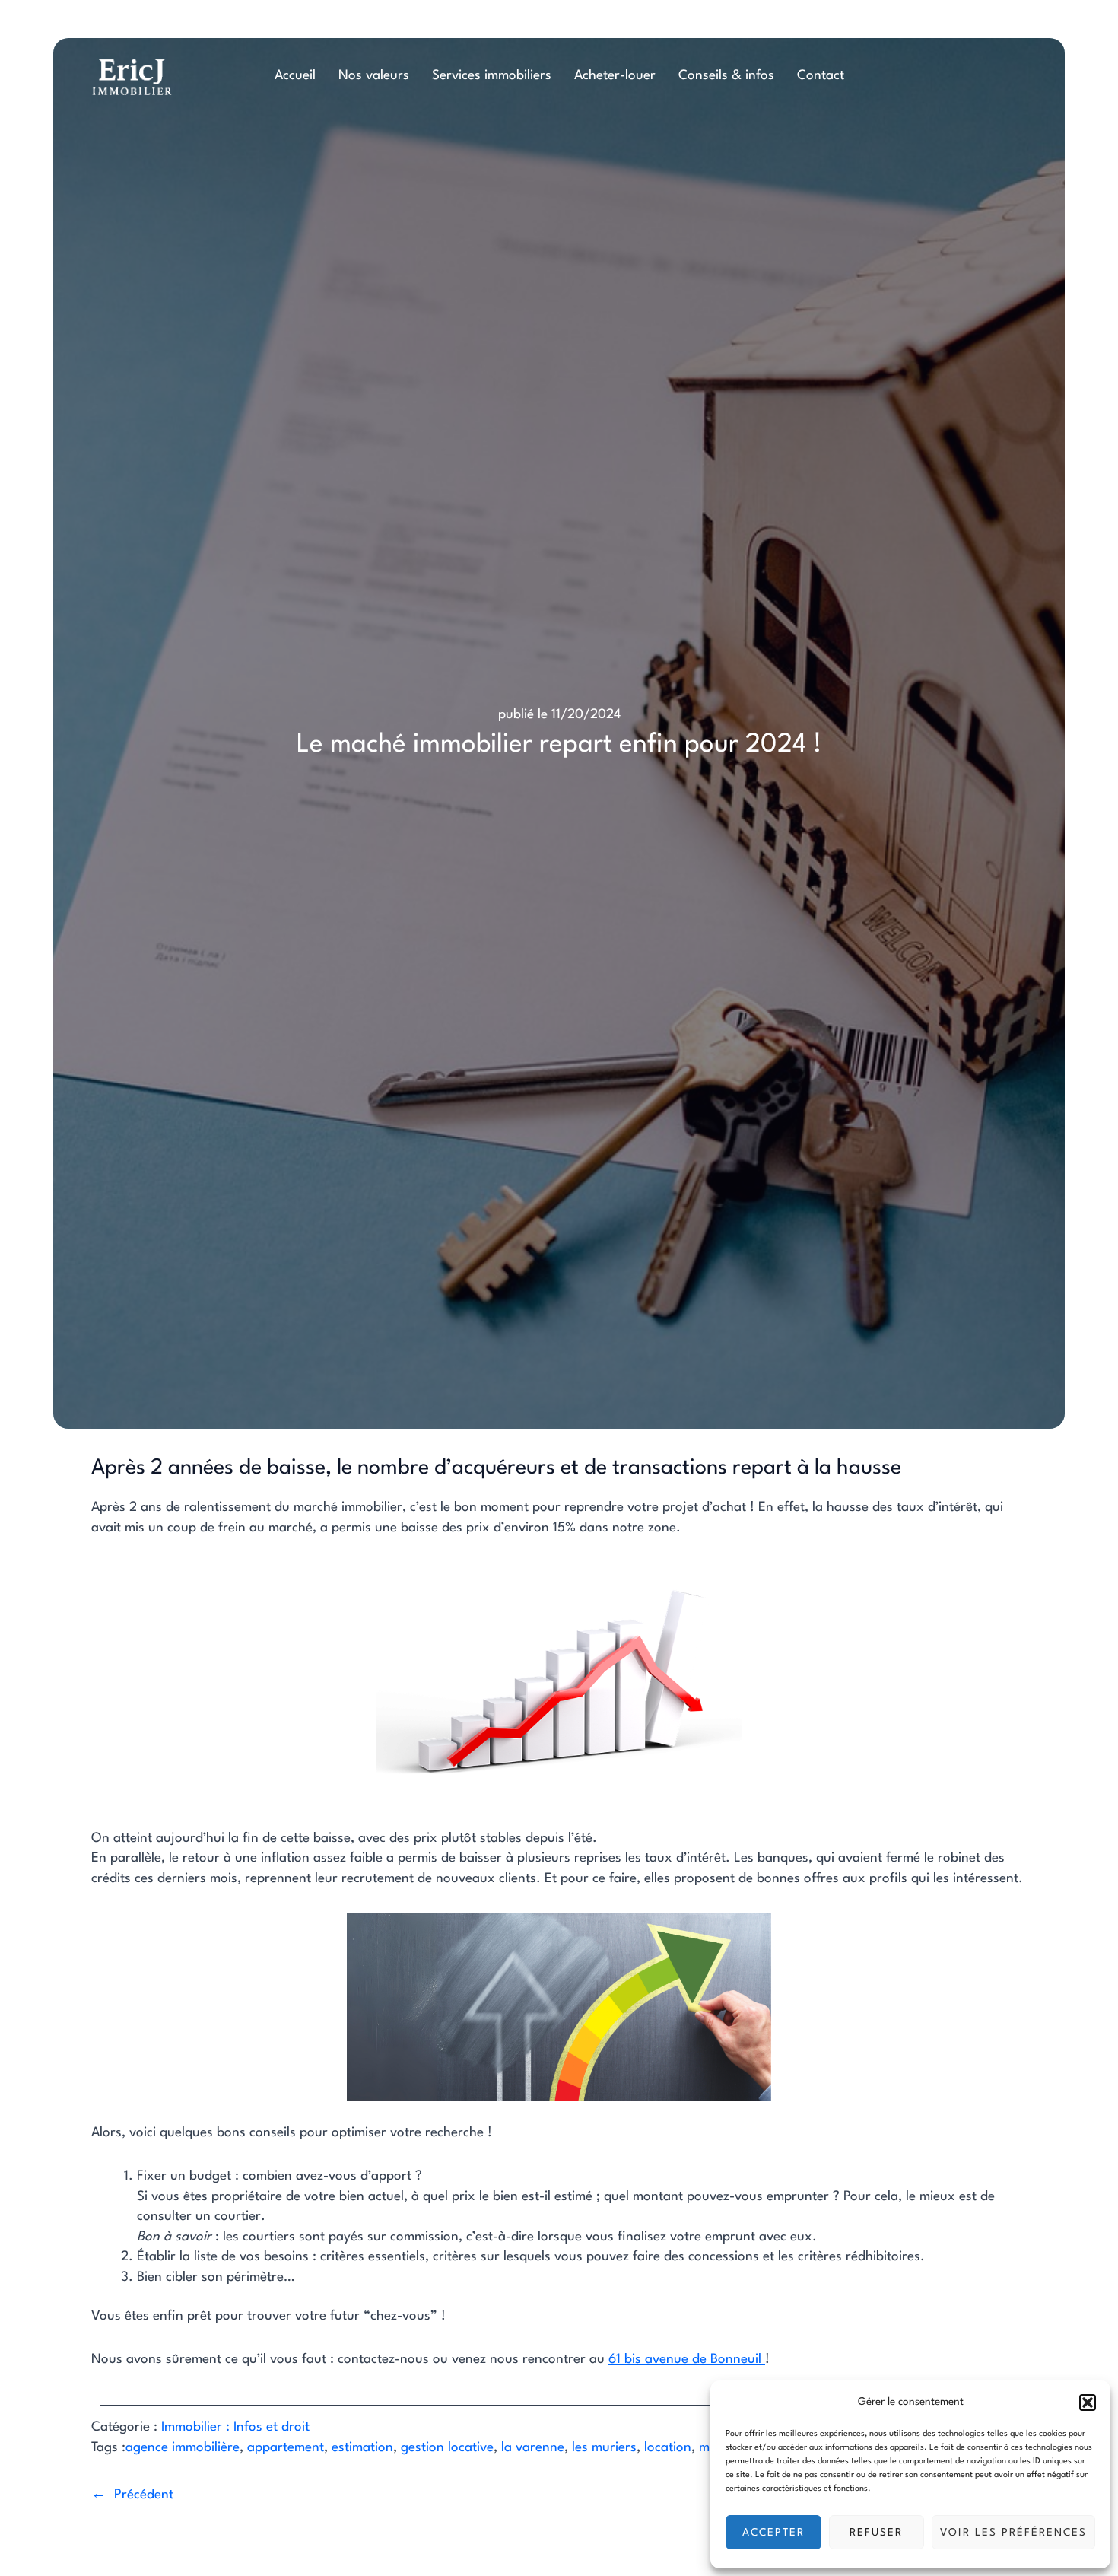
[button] (1088, 2403)
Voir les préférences (1013, 2533)
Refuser (876, 2533)
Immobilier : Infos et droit (235, 2427)
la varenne (533, 2448)
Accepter (773, 2533)
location (668, 2448)
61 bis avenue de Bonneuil (687, 2360)
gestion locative (447, 2448)
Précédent (144, 2495)
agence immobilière (183, 2448)
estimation (362, 2448)
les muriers (604, 2448)
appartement (286, 2448)
